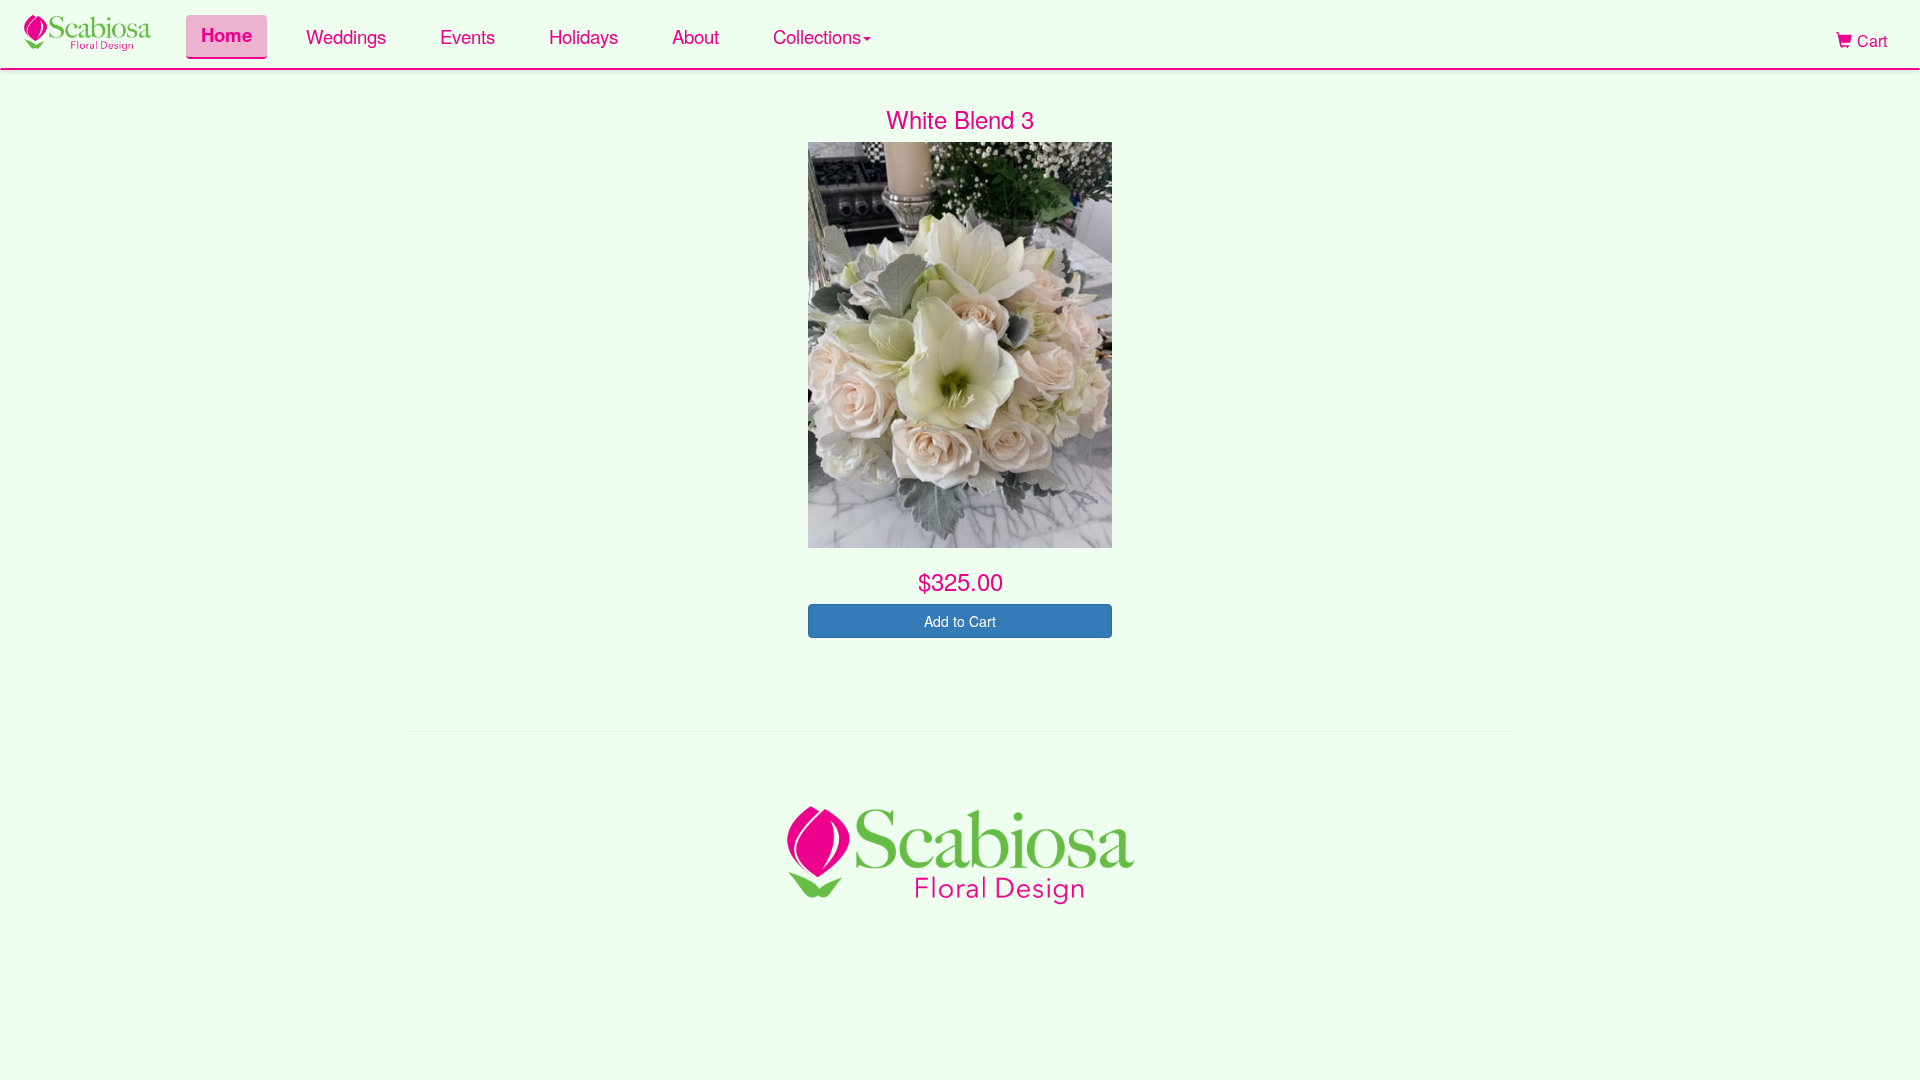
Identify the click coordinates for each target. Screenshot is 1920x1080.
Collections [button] (817, 36)
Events (467, 36)
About (695, 36)
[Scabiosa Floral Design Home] (87, 30)
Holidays (583, 36)
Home (226, 34)
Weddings (346, 36)
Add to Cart (960, 621)
